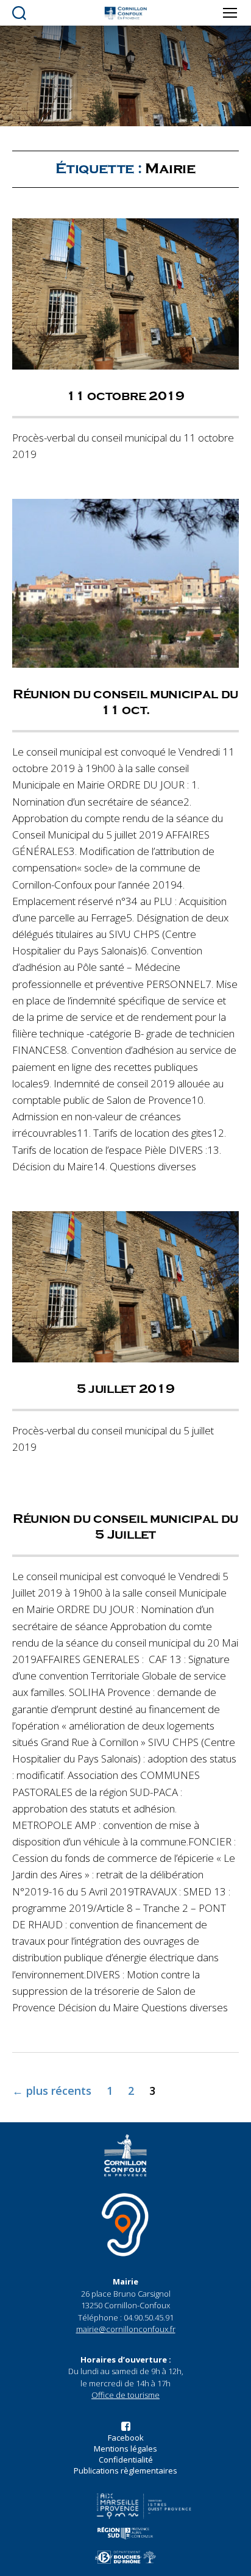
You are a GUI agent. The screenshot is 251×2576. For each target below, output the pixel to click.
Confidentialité (126, 2460)
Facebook (126, 2438)
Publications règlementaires (125, 2470)
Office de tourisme (125, 2395)
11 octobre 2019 (125, 396)
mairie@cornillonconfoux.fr (126, 2329)
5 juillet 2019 (126, 1389)
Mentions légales (125, 2449)
